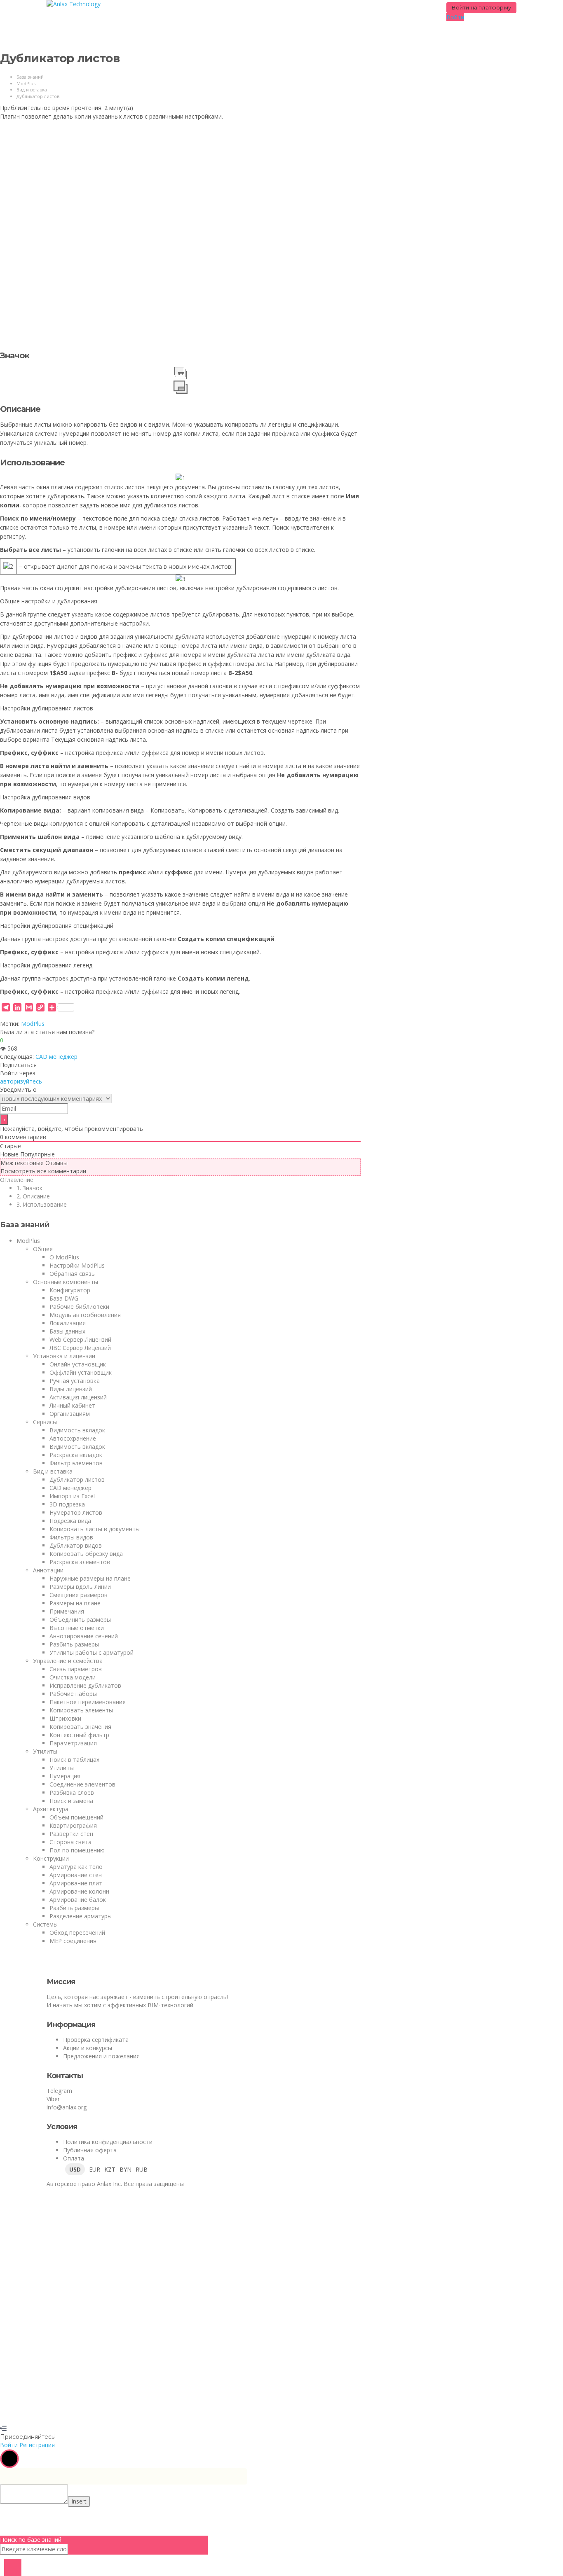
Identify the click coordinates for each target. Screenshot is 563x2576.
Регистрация (60, 2412)
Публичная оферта (90, 2150)
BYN (126, 2169)
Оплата (74, 2158)
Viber (53, 2099)
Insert (79, 2501)
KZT (110, 2169)
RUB (142, 2169)
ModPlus (26, 83)
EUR (95, 2169)
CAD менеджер (56, 1057)
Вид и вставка (32, 90)
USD (75, 2169)
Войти (88, 2412)
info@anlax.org (67, 2107)
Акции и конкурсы (88, 2048)
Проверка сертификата (96, 2040)
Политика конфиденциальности (108, 2142)
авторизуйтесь (21, 1081)
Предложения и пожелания (101, 2056)
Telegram (59, 2091)
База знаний (30, 77)
